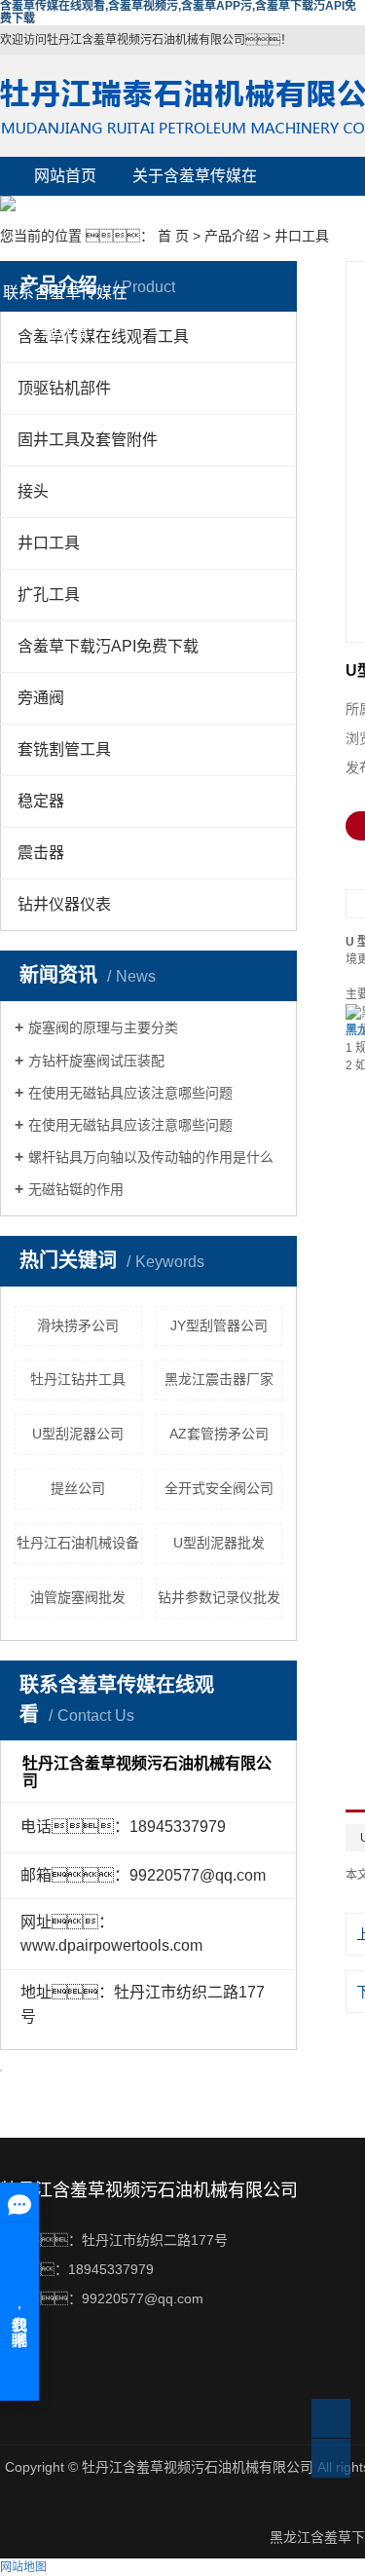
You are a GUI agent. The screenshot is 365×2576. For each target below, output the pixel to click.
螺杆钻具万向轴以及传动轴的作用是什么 (151, 1157)
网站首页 (65, 176)
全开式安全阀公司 (219, 1488)
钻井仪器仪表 (64, 904)
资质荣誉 (65, 254)
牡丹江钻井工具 (78, 1379)
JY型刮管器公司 (219, 1325)
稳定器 (41, 801)
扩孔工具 (49, 595)
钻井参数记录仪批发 (219, 1597)
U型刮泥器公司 (78, 1434)
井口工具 (302, 236)
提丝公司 (78, 1488)
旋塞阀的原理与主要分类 (103, 1027)
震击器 (41, 853)
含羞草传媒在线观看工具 (103, 336)
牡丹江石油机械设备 (78, 1543)
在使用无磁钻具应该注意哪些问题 (130, 1093)
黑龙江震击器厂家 (219, 1379)
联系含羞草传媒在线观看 (65, 299)
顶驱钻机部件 (64, 388)
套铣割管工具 (64, 749)
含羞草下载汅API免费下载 (108, 646)
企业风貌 (195, 215)
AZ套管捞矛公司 (219, 1434)
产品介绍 (65, 215)
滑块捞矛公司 (78, 1325)
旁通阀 (41, 698)
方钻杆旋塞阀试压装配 (96, 1061)
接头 (33, 491)
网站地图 (23, 2567)
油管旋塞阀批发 (78, 1597)
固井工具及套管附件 (88, 440)
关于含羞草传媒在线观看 (195, 182)
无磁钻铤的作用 (76, 1189)
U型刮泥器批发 (219, 1543)
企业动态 (195, 254)
